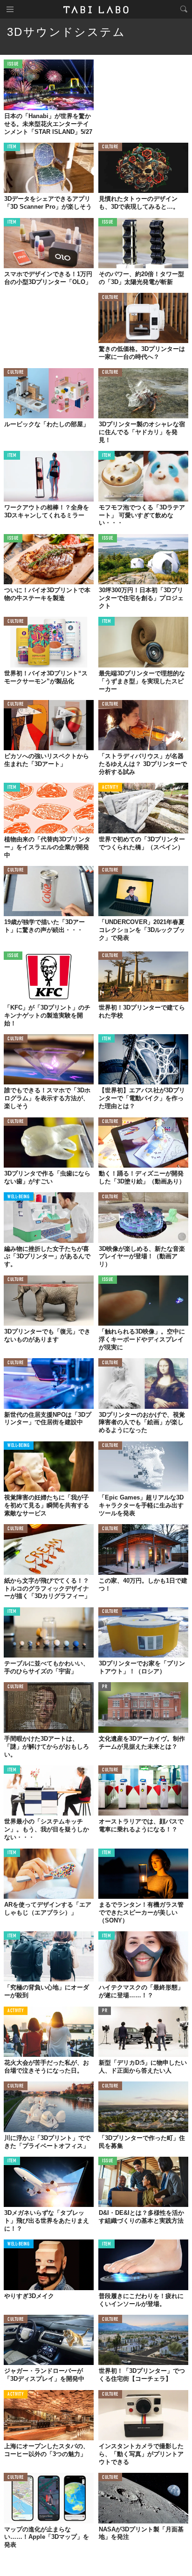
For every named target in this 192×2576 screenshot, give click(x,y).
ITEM (12, 147)
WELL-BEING (19, 1197)
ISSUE (13, 64)
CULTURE (110, 147)
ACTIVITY (110, 788)
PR (105, 1687)
